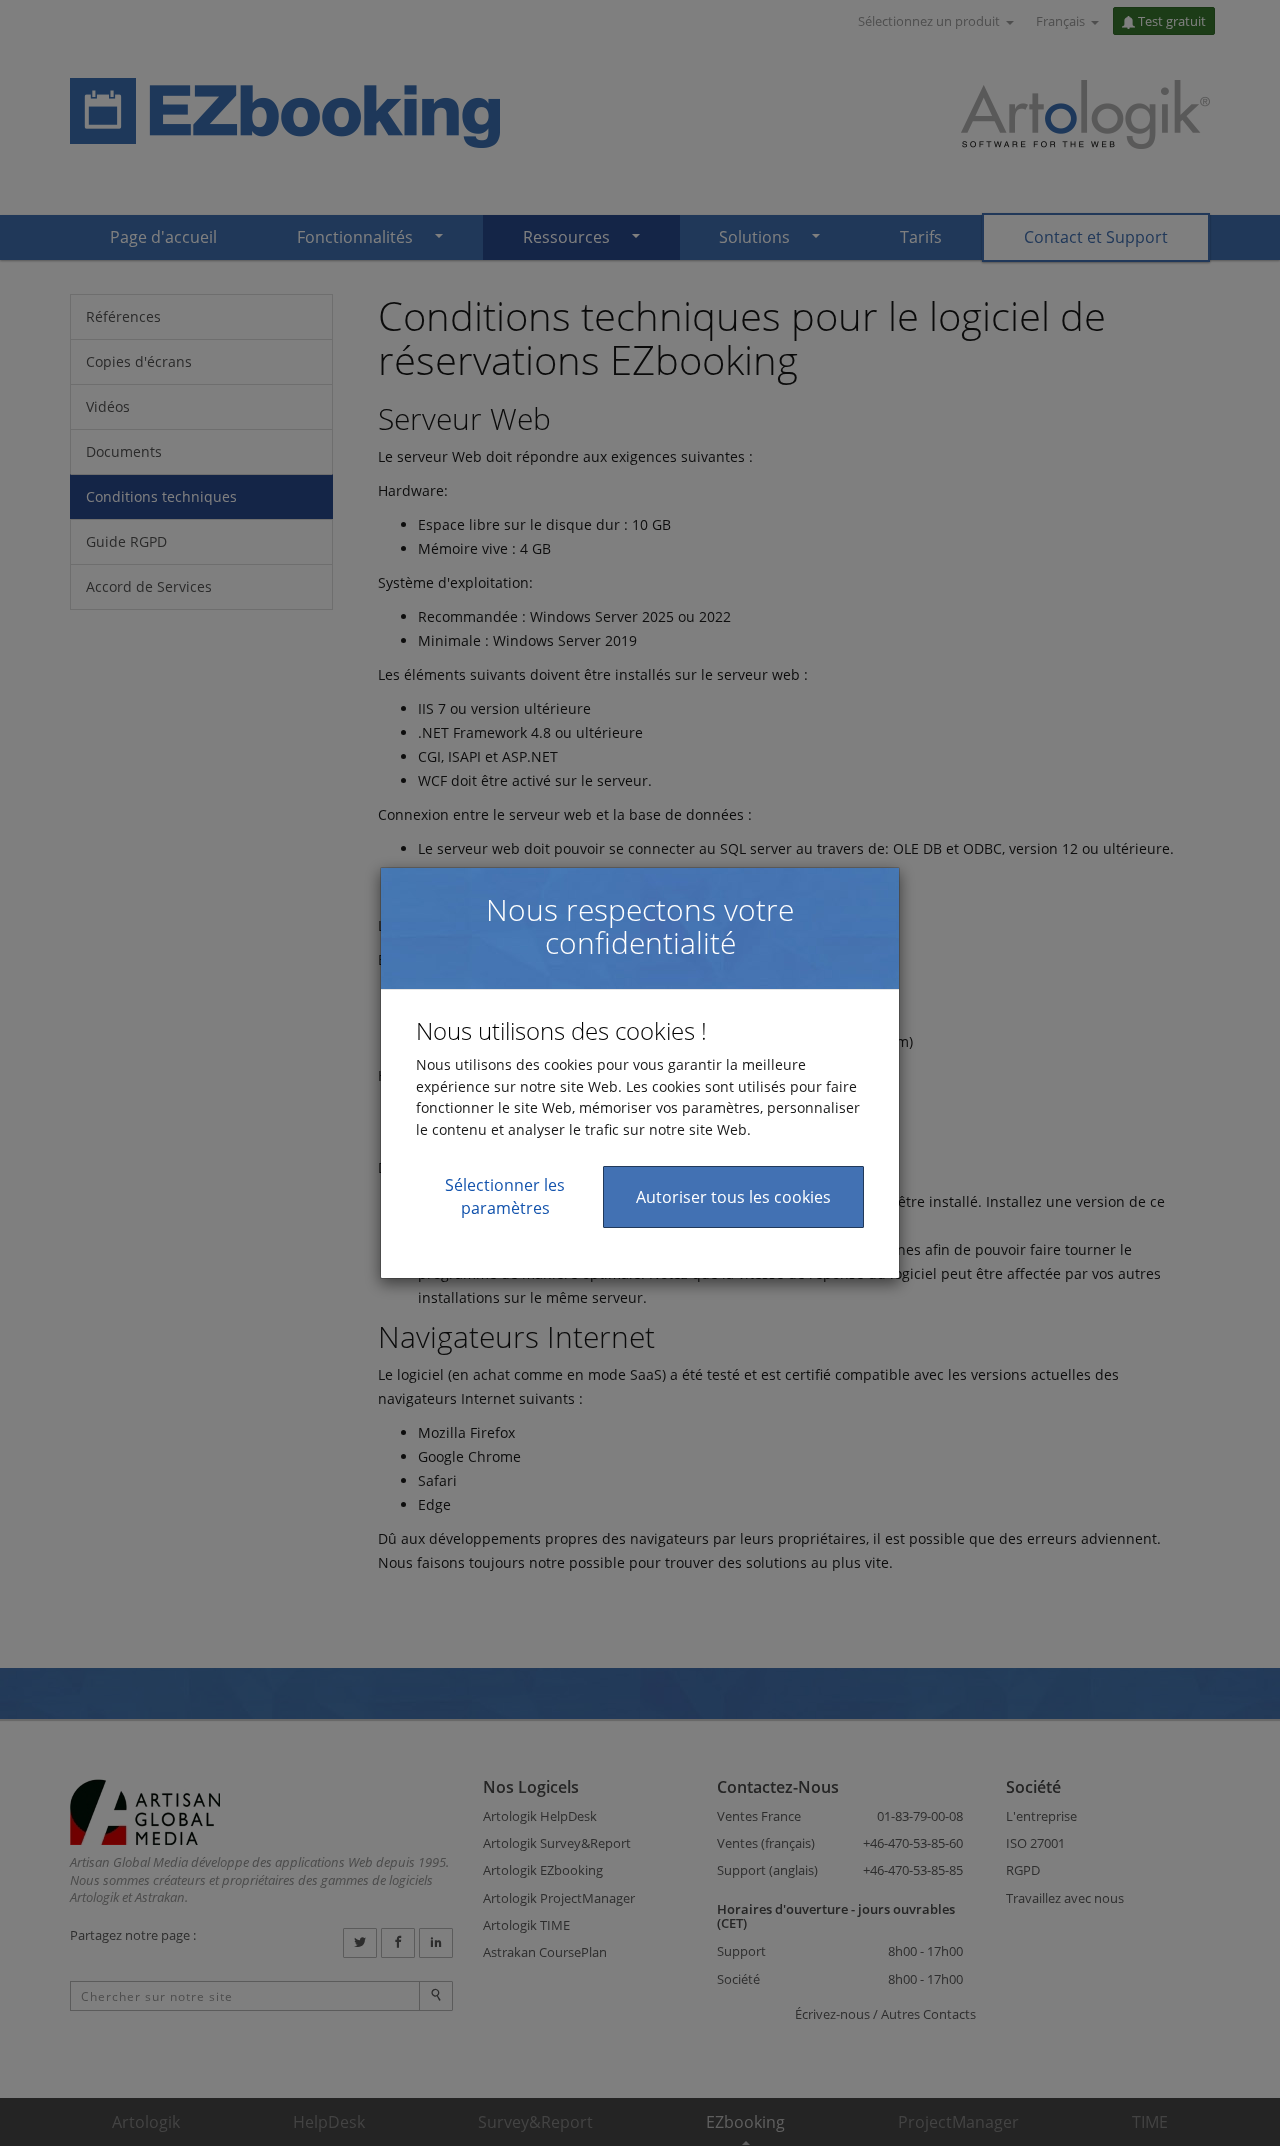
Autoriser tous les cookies (733, 1197)
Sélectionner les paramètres (505, 1196)
